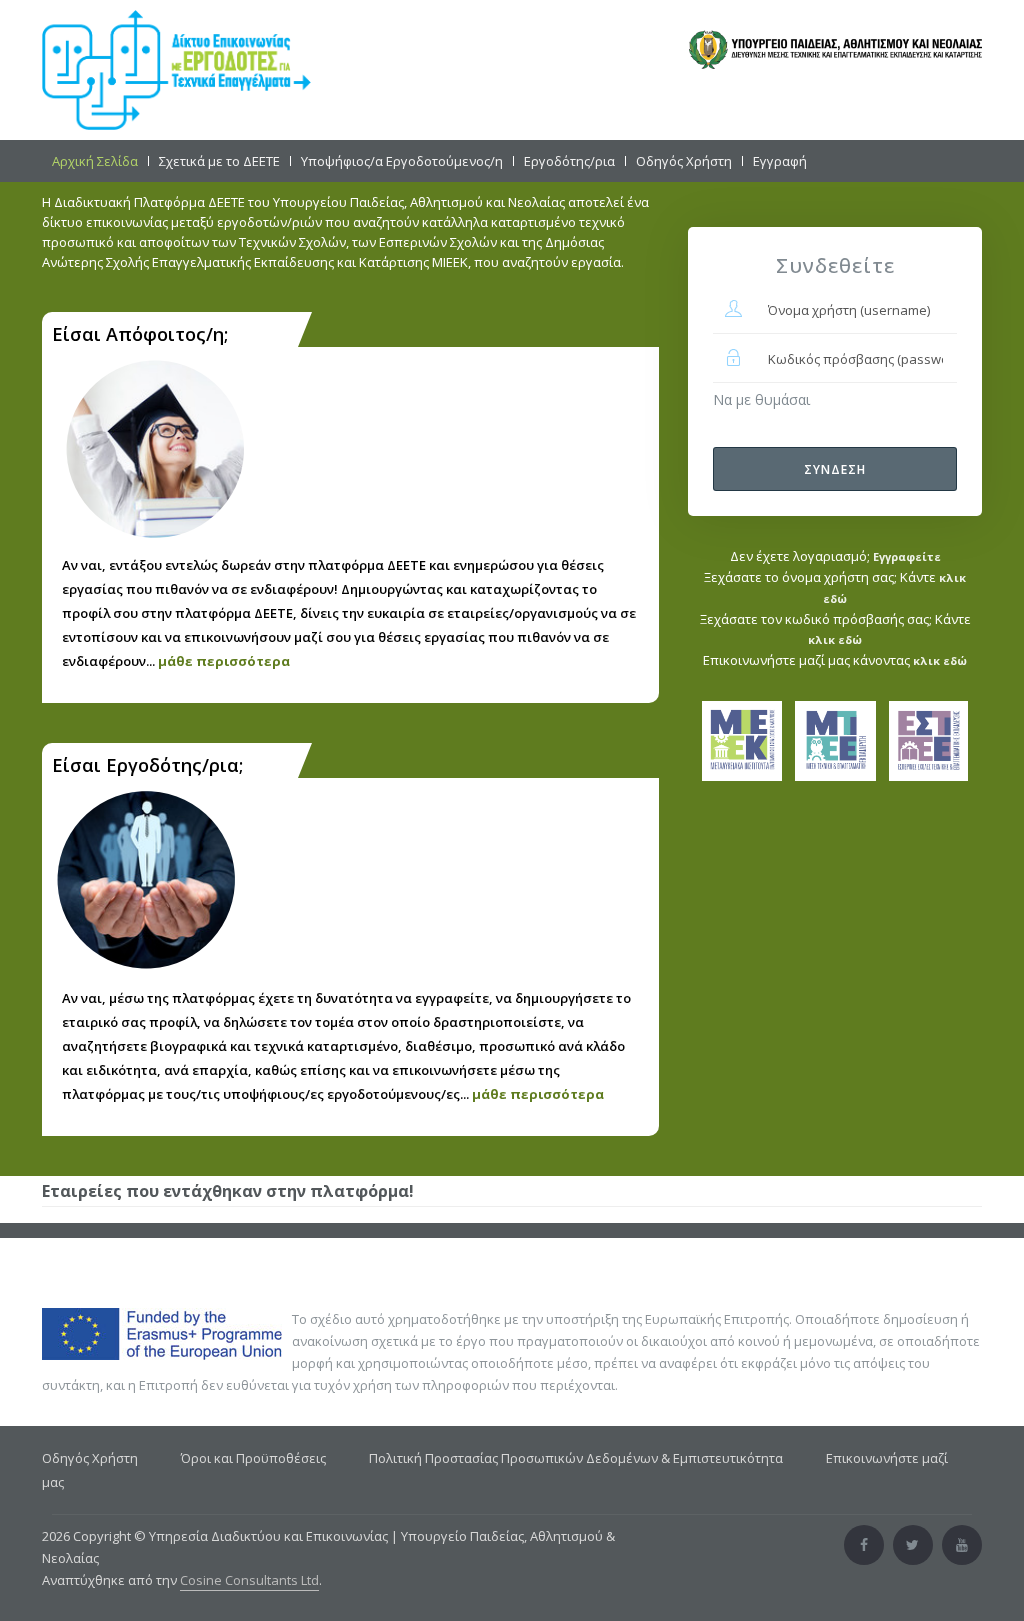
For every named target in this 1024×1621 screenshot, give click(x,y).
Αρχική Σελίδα (95, 161)
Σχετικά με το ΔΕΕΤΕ (219, 161)
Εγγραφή (780, 161)
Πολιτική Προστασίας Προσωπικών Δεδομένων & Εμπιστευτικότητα (576, 1458)
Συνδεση (835, 469)
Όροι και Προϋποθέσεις (253, 1458)
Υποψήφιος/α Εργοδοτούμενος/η (402, 161)
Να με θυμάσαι (761, 399)
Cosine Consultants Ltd (249, 1580)
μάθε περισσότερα (224, 661)
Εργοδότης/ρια (569, 161)
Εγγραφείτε (907, 556)
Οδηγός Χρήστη (684, 161)
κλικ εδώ (835, 639)
